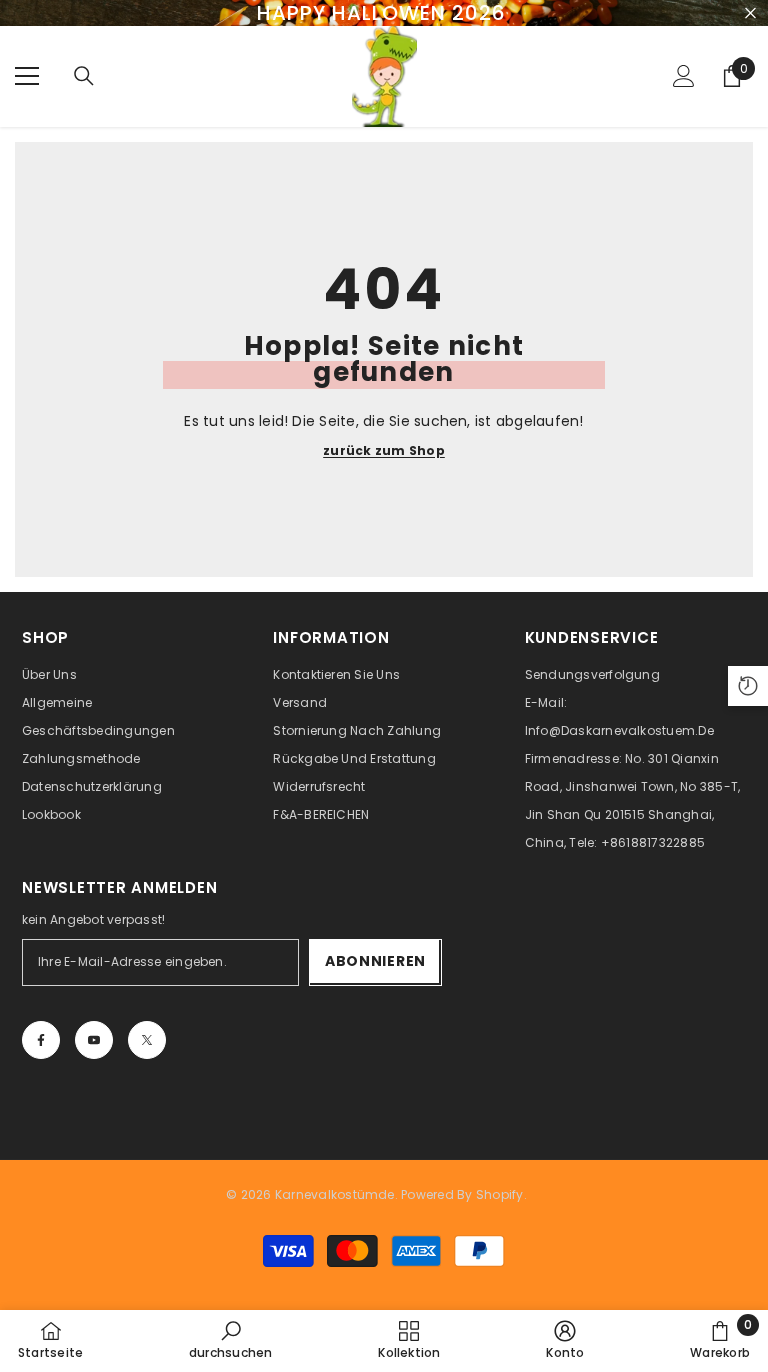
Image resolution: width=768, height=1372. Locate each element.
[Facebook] (41, 1040)
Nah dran (750, 13)
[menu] (27, 76)
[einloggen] (684, 76)
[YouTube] (94, 1040)
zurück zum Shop (384, 451)
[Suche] (84, 76)
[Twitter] (147, 1040)
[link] (231, 1340)
